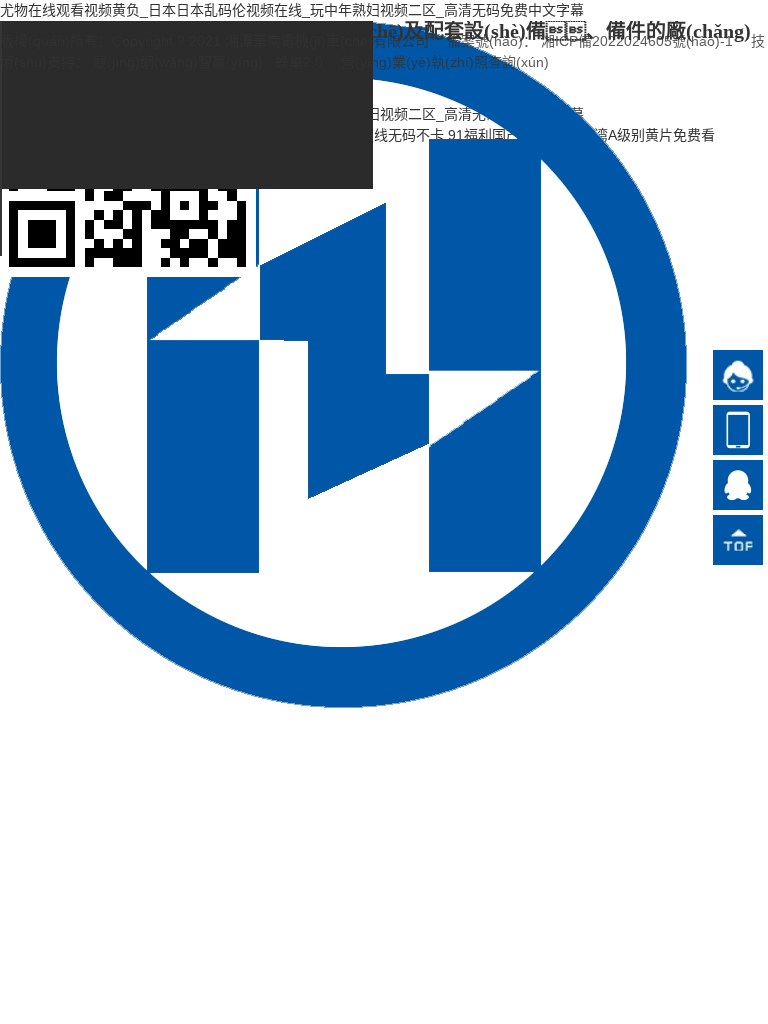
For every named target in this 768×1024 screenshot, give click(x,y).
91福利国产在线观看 (512, 135)
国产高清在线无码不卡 (374, 135)
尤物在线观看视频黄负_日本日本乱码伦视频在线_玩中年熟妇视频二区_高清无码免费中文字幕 (292, 10)
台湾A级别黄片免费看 (647, 135)
